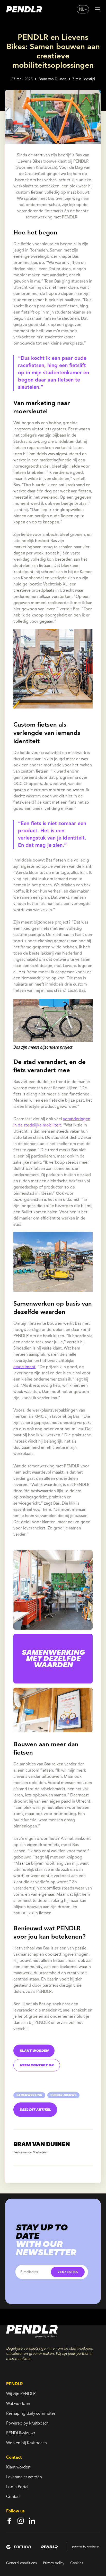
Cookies (77, 2563)
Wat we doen (18, 2404)
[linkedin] (32, 2521)
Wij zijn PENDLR (21, 2394)
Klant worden (18, 2467)
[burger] (97, 9)
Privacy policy (54, 2563)
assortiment (24, 1367)
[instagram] (21, 2521)
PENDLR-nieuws (21, 2433)
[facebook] (9, 2521)
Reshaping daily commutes (31, 2414)
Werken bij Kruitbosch (26, 2443)
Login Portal (17, 2487)
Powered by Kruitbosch (27, 2423)
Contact (13, 2497)
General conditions (21, 2563)
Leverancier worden (24, 2477)
